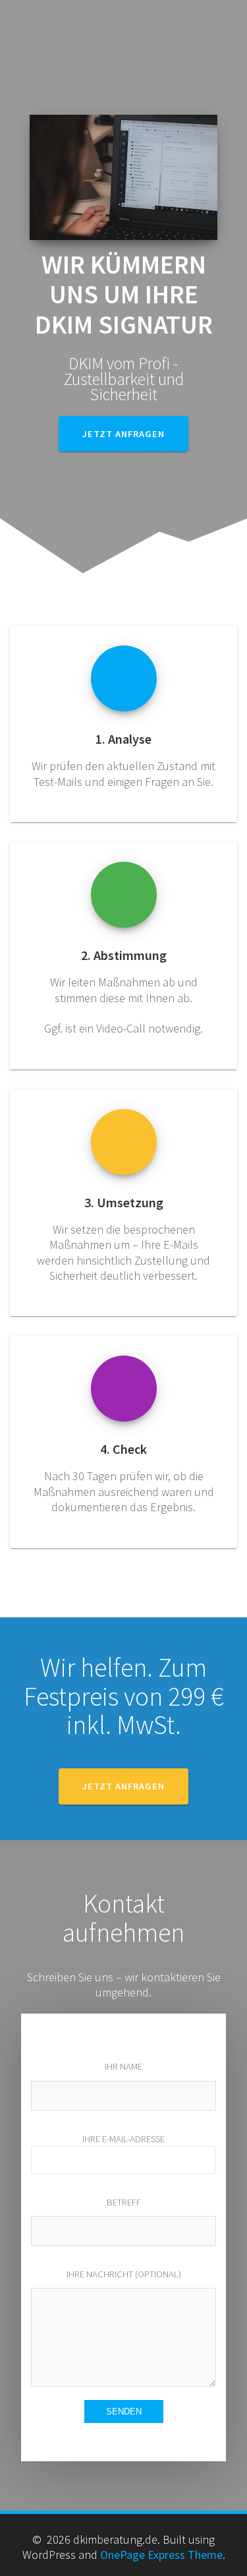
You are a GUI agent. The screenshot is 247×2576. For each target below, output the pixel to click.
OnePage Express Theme (161, 2555)
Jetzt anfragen (123, 434)
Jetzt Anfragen (123, 1786)
